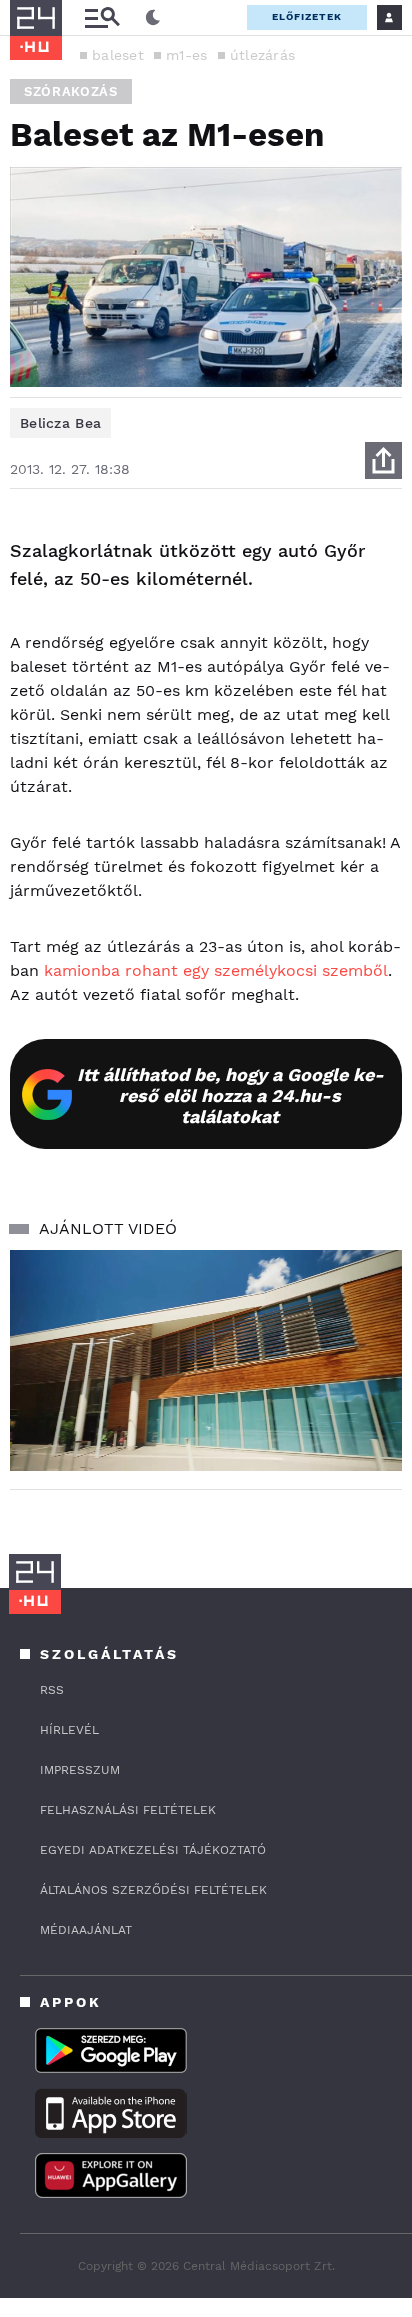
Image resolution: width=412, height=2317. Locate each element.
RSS (52, 1690)
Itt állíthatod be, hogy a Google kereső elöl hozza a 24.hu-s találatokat (230, 1095)
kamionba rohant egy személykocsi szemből (216, 970)
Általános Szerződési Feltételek (153, 1890)
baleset (118, 55)
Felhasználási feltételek (128, 1810)
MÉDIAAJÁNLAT (86, 1930)
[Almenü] (102, 17)
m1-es (187, 55)
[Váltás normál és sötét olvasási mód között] (153, 18)
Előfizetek (307, 16)
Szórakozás (71, 91)
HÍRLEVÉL (69, 1730)
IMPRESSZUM (80, 1770)
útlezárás (263, 55)
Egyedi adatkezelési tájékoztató (153, 1850)
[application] (206, 1360)
